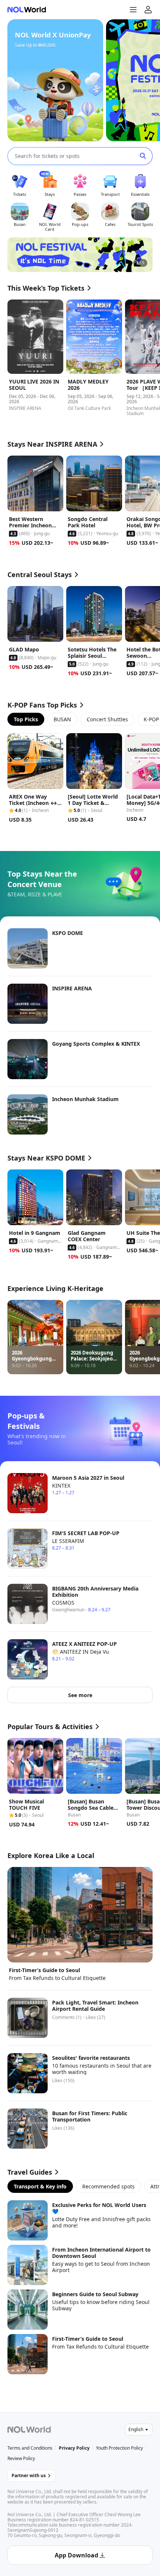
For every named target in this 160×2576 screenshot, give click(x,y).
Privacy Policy (74, 2448)
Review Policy (21, 2458)
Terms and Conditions (30, 2448)
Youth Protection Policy (119, 2448)
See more (80, 1695)
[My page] (148, 10)
